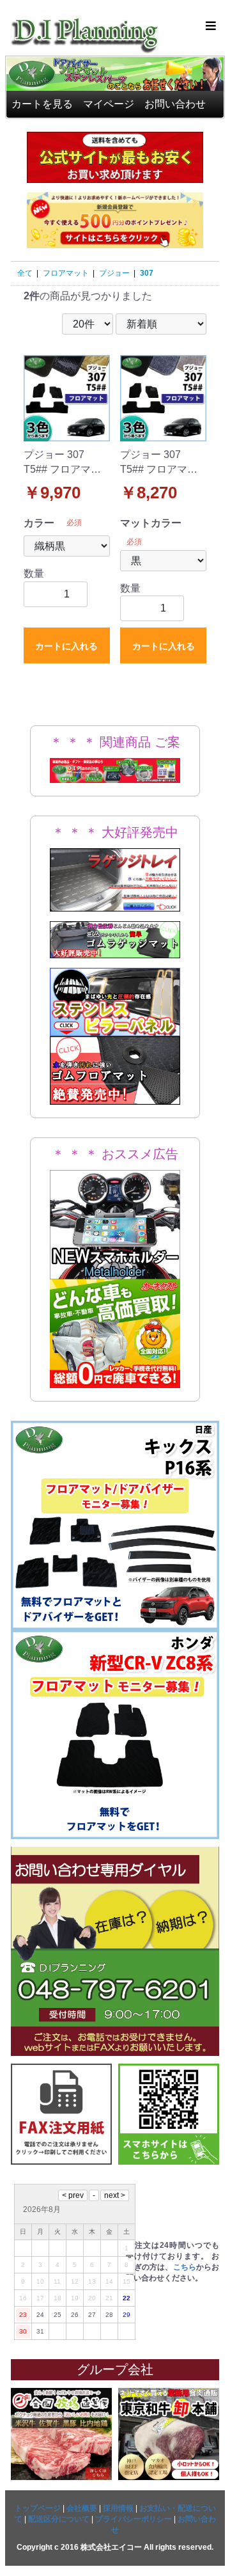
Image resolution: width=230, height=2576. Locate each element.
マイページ (109, 104)
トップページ (38, 2508)
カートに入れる (66, 646)
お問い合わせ (175, 104)
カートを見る (42, 104)
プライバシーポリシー (134, 2519)
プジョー (114, 273)
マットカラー (151, 523)
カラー (39, 523)
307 (147, 273)
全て (25, 273)
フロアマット (66, 273)
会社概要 (82, 2508)
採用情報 (118, 2508)
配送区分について (59, 2519)
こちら (185, 2267)
